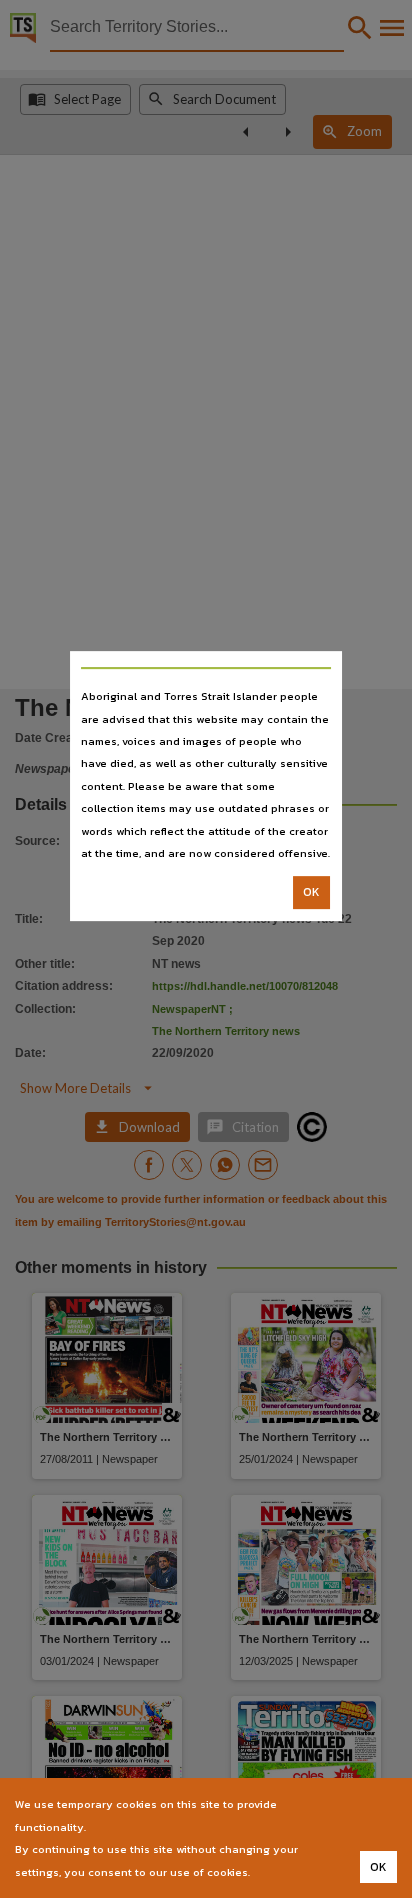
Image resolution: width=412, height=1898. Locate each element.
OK (311, 893)
